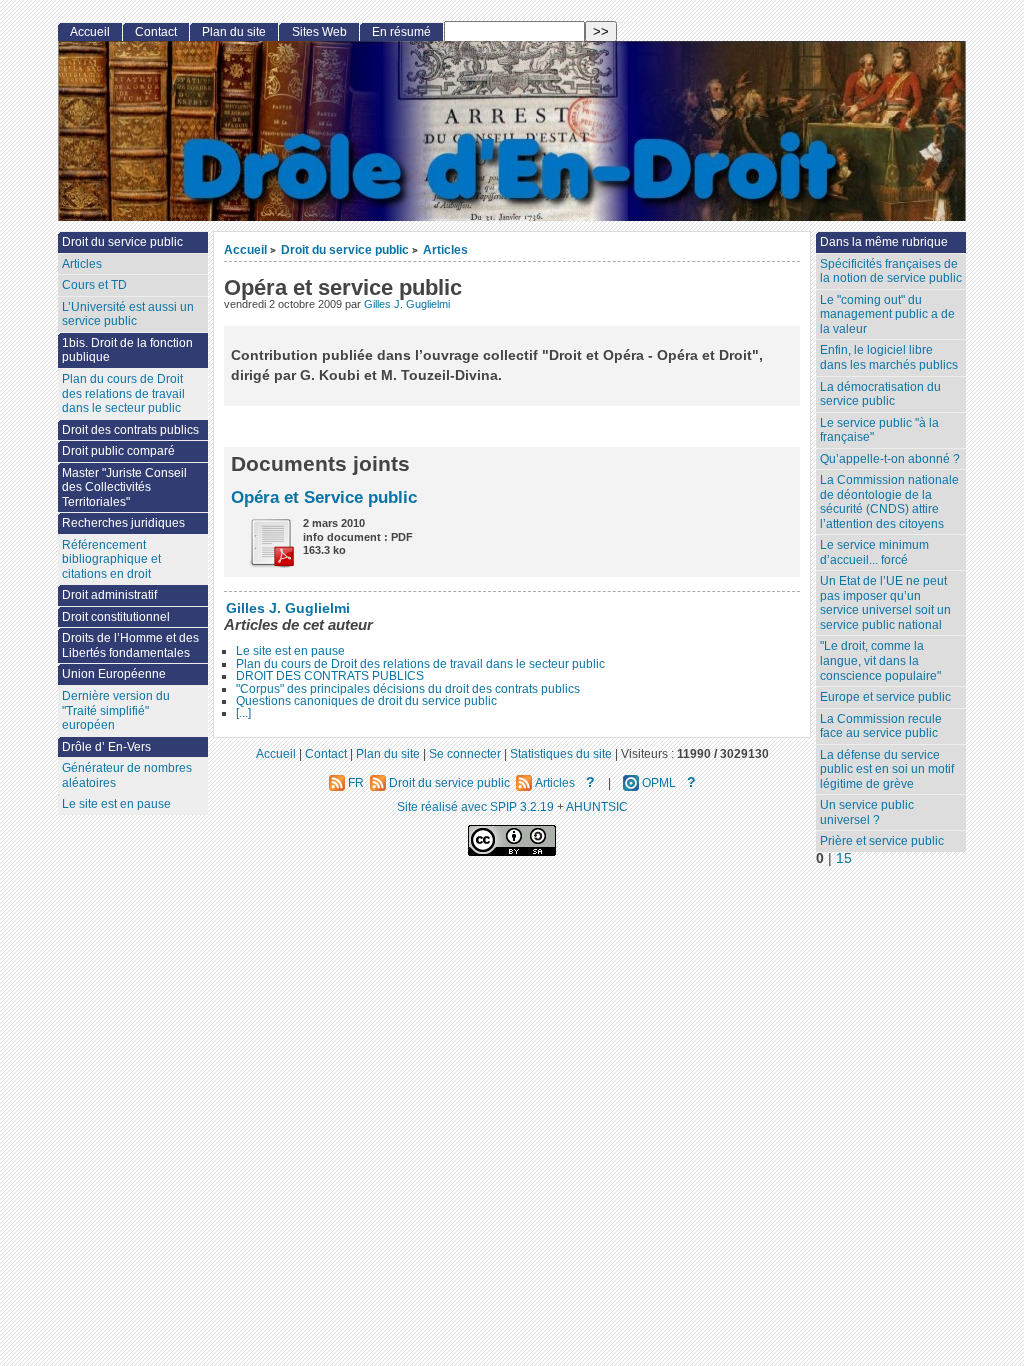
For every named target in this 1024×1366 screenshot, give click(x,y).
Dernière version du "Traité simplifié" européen (116, 710)
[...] (243, 713)
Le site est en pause (290, 651)
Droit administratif (109, 595)
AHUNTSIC (597, 806)
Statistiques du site (561, 753)
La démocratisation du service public (880, 394)
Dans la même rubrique (884, 242)
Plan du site (234, 32)
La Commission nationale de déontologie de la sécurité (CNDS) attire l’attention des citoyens (889, 502)
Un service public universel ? (867, 812)
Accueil (245, 249)
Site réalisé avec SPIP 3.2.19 (475, 806)
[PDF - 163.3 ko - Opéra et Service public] (264, 563)
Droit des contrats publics (130, 430)
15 (844, 858)
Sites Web (319, 32)
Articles (445, 249)
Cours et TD (94, 285)
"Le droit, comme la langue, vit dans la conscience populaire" (880, 660)
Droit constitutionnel (116, 617)
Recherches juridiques (123, 523)
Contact (156, 32)
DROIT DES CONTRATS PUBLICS (330, 676)
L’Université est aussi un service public (128, 314)
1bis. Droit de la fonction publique (127, 350)
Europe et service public (885, 697)
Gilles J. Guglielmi (407, 304)
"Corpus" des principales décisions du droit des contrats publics (408, 689)
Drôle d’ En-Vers (106, 747)
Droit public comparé (118, 451)
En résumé (401, 32)
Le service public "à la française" (879, 430)
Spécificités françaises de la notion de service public (891, 271)
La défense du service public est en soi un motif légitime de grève (887, 769)
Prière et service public (882, 841)
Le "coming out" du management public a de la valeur (887, 314)
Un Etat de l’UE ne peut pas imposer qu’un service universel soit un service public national (885, 603)
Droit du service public (345, 249)
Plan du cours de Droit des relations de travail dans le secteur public (420, 664)
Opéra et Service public (324, 497)
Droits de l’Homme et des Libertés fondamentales (130, 645)
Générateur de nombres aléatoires (127, 775)
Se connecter (465, 753)
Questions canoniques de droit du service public (366, 701)
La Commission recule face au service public (881, 726)
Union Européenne (114, 674)
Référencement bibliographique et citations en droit (111, 559)
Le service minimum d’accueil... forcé (874, 552)
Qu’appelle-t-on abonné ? (890, 459)
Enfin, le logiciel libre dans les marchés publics (889, 357)
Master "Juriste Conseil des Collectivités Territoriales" (124, 487)
